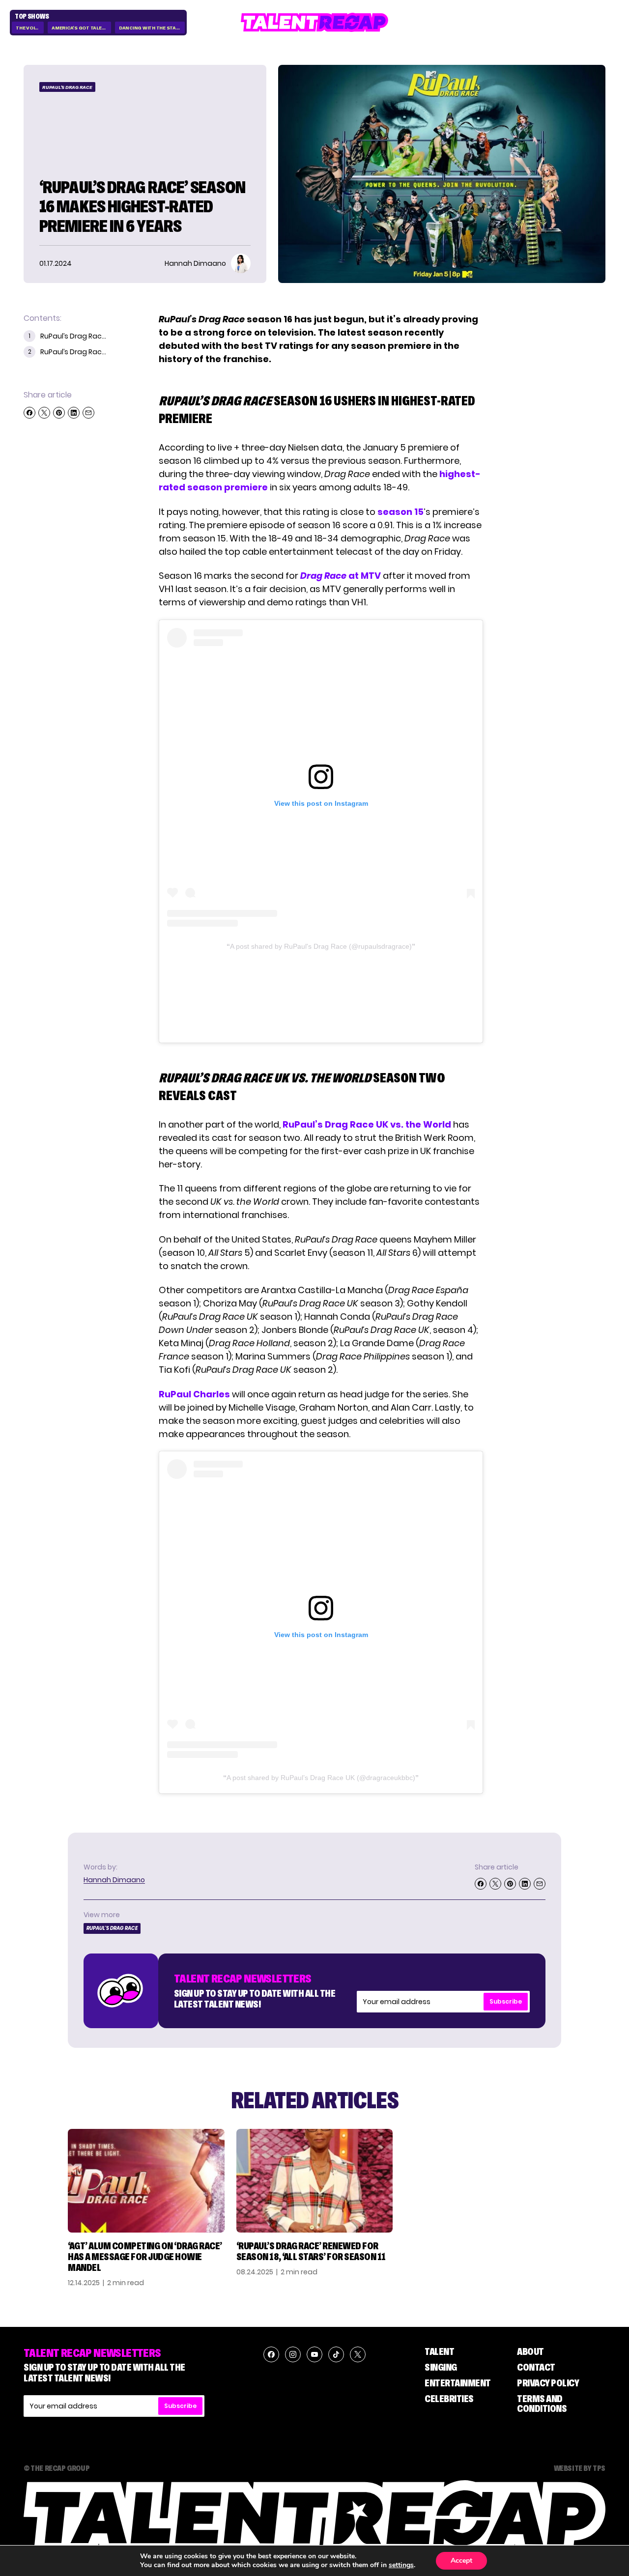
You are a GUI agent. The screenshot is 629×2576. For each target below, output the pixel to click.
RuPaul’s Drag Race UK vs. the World (367, 1124)
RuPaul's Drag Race (67, 87)
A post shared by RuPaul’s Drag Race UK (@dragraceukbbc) (321, 1778)
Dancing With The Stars (151, 28)
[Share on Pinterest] (59, 413)
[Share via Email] (88, 413)
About (530, 2351)
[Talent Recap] (314, 22)
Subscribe (506, 2001)
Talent (439, 2351)
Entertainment (458, 2383)
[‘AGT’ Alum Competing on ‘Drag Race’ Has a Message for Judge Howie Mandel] (146, 2181)
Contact (536, 2367)
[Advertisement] (320, 994)
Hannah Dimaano (114, 1880)
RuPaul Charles (194, 1394)
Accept (461, 2561)
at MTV (341, 576)
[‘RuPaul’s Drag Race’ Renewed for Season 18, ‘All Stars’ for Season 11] (315, 2181)
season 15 (400, 512)
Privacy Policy (548, 2383)
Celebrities (449, 2399)
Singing (441, 2367)
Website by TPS (580, 2468)
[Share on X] (44, 413)
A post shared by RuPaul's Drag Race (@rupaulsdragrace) (321, 946)
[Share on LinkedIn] (74, 413)
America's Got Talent (80, 28)
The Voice (28, 28)
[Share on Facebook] (29, 413)
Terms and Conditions (542, 2404)
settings (401, 2565)
